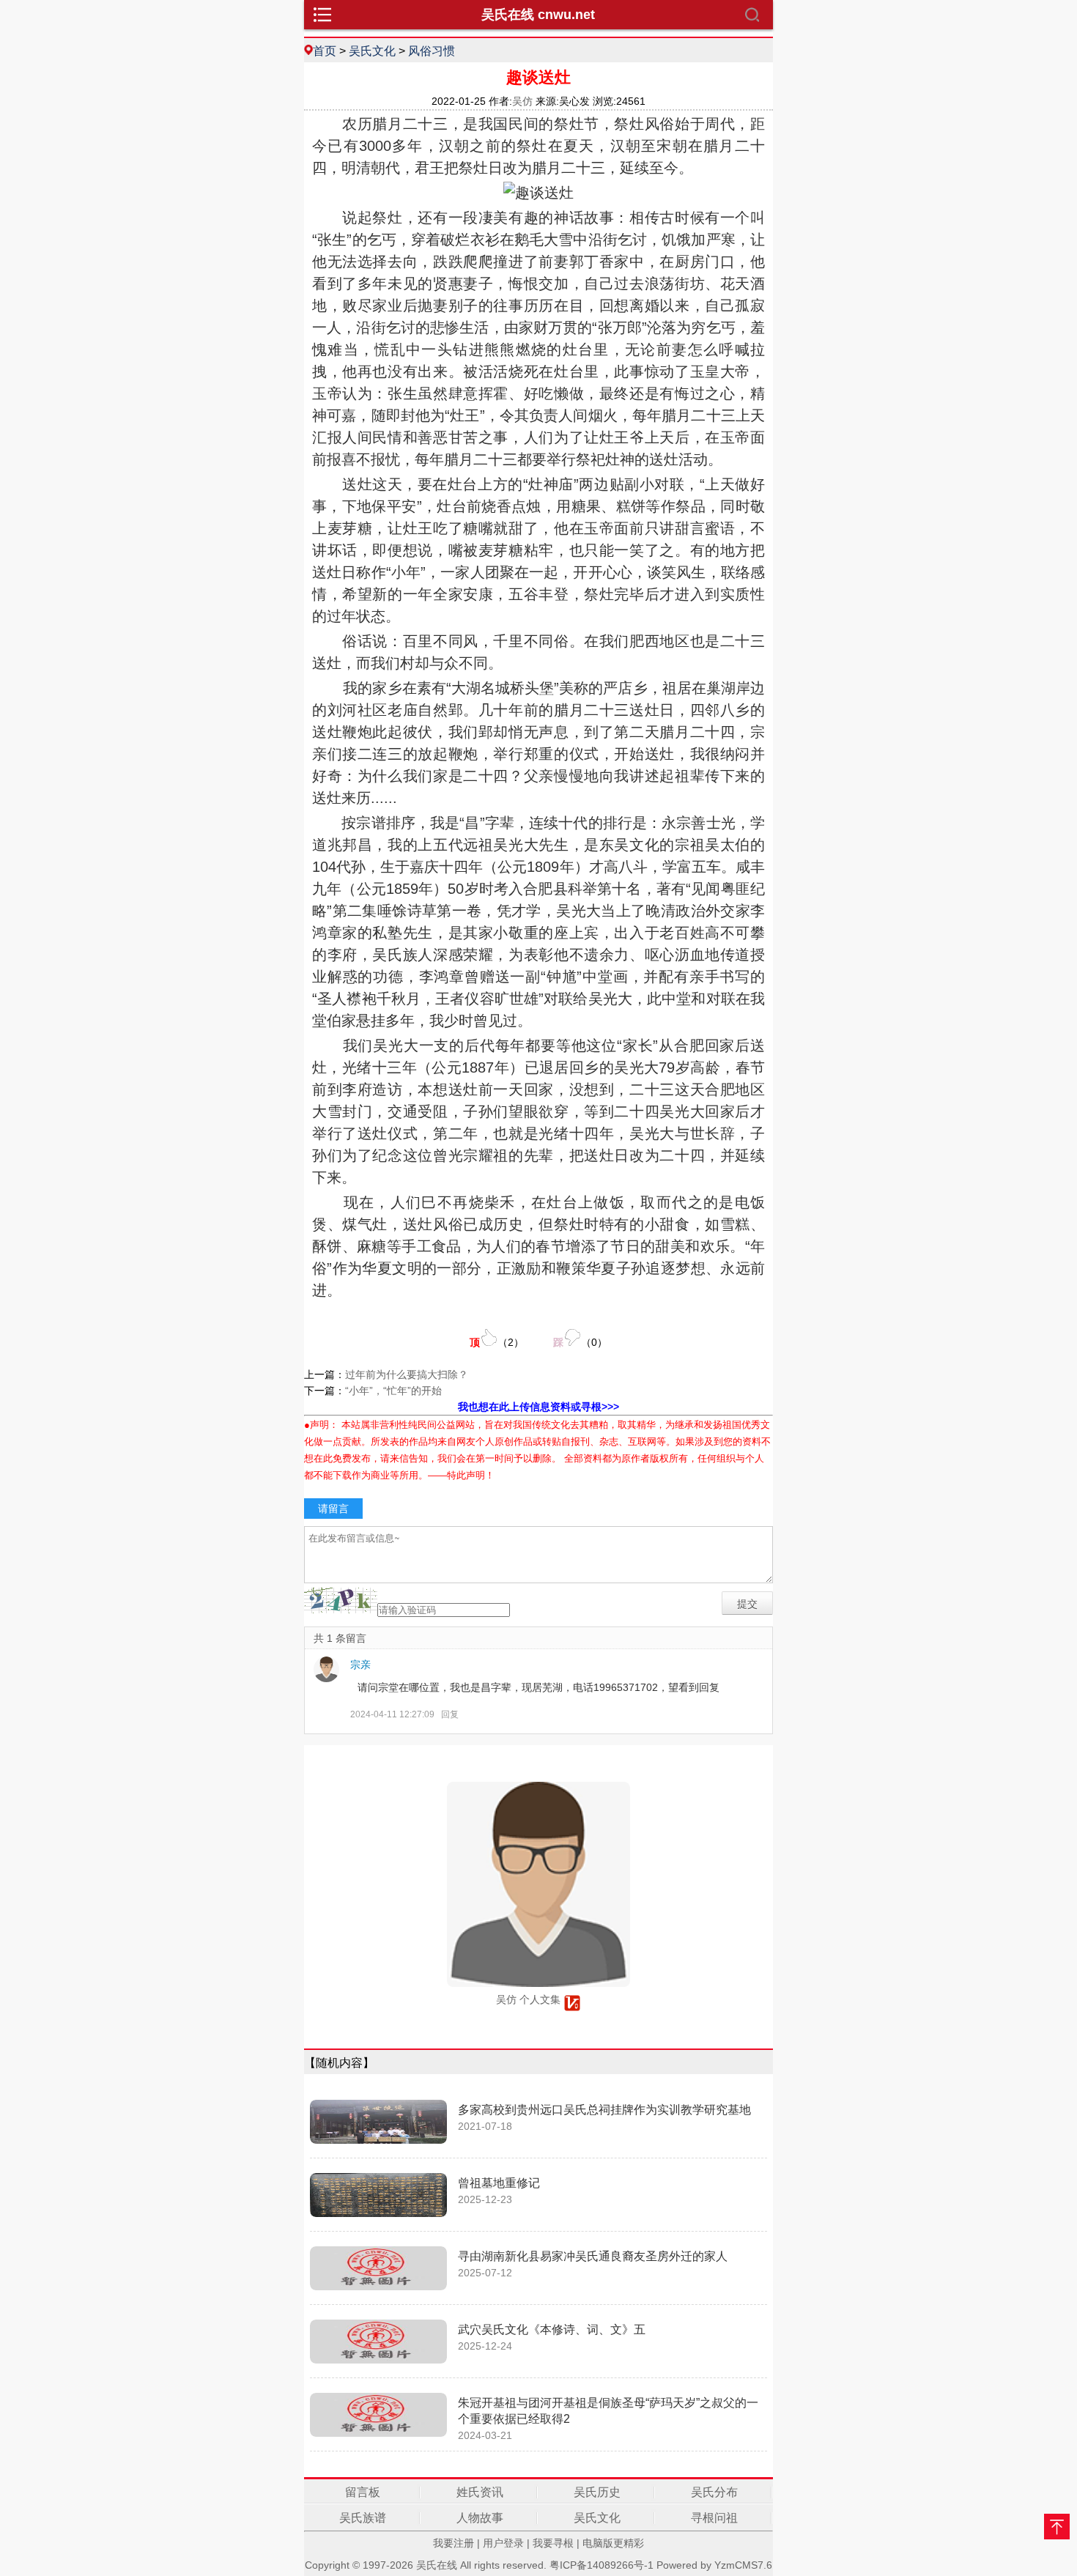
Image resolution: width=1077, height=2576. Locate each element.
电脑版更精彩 (613, 2543)
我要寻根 (553, 2543)
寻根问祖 (714, 2518)
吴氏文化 (372, 51)
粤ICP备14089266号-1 (602, 2565)
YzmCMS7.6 (743, 2565)
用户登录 (503, 2543)
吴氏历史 (597, 2492)
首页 (325, 51)
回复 (450, 1714)
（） (497, 1342)
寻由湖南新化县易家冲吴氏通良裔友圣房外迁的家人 (593, 2256)
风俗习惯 (432, 51)
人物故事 (480, 2518)
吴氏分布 (714, 2492)
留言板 (363, 2492)
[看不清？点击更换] (341, 1600)
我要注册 (454, 2543)
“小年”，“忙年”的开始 (393, 1391)
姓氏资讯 (480, 2492)
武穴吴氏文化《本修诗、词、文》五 (552, 2329)
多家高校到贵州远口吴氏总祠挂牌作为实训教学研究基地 (604, 2110)
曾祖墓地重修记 (499, 2183)
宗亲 (360, 1665)
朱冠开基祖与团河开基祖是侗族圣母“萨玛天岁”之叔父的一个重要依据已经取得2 (608, 2411)
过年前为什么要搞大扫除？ (407, 1374)
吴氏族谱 (363, 2518)
